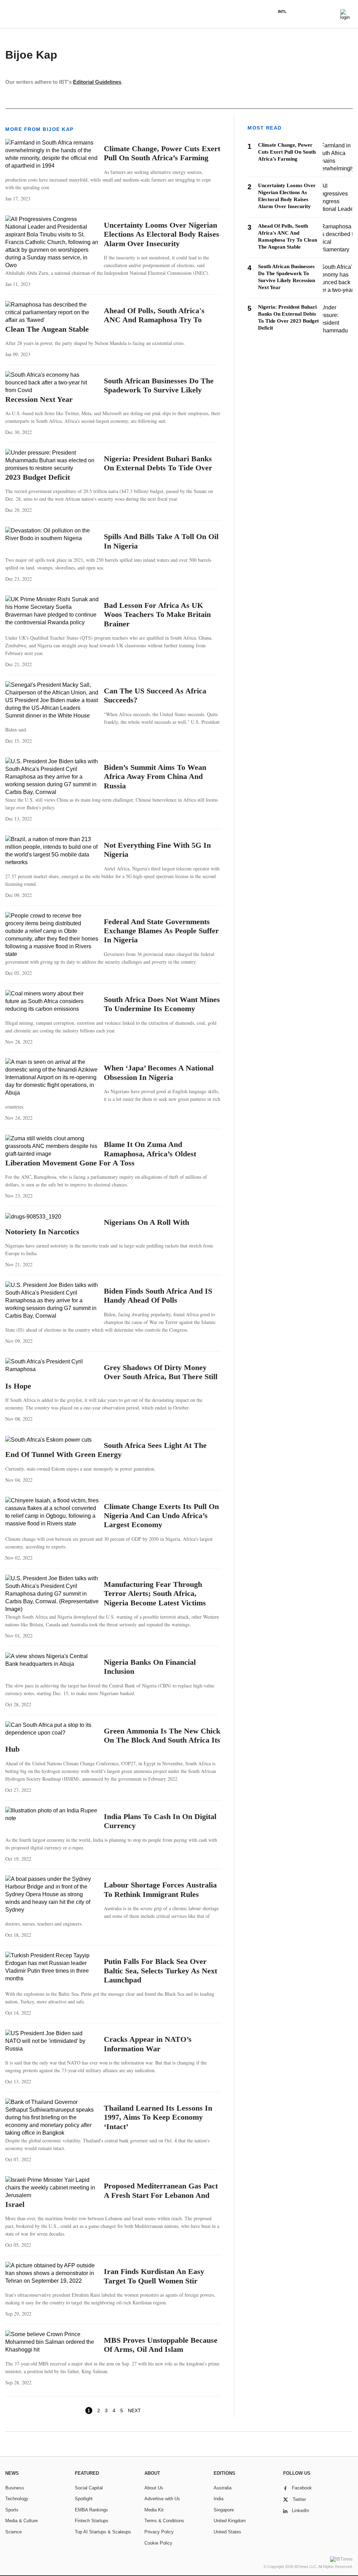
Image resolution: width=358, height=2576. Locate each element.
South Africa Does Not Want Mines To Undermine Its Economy (162, 1004)
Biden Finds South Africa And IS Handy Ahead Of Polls (158, 1296)
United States (227, 2532)
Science (13, 2532)
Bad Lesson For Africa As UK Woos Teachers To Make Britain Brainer (157, 614)
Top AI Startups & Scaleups (103, 2532)
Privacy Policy (159, 2532)
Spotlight (84, 2499)
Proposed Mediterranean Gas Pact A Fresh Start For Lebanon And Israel (112, 2195)
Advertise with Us (162, 2499)
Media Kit (154, 2510)
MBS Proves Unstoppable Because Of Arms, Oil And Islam (161, 2345)
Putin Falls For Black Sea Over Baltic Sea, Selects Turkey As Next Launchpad (160, 1971)
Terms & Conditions (164, 2521)
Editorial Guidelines (97, 82)
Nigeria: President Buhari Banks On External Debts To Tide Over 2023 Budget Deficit (109, 468)
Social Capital (89, 2488)
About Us (154, 2488)
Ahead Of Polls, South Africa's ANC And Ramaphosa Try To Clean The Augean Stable (105, 320)
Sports (12, 2510)
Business (15, 2488)
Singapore (224, 2510)
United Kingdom (230, 2521)
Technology (17, 2499)
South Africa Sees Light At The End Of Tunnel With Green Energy (106, 1450)
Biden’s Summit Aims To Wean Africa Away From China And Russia (155, 777)
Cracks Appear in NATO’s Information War (148, 2044)
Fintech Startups (92, 2521)
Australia (223, 2488)
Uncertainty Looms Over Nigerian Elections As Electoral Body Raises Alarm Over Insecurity (162, 234)
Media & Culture (22, 2521)
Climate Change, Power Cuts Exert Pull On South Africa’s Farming (162, 153)
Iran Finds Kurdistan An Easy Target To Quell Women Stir (154, 2276)
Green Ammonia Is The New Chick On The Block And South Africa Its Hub (113, 1740)
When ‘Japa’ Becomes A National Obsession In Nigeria (159, 1072)
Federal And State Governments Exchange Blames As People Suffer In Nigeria (161, 931)
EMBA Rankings (91, 2510)
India (219, 2499)
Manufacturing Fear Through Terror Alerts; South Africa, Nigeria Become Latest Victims (155, 1594)
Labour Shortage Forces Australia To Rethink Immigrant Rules (160, 1889)
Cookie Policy (158, 2543)
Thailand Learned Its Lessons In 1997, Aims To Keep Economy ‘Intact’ (158, 2117)
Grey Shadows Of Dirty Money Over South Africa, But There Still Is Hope (111, 1377)
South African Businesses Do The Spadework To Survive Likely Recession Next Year (109, 390)
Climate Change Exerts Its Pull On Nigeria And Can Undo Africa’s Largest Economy (161, 1516)
